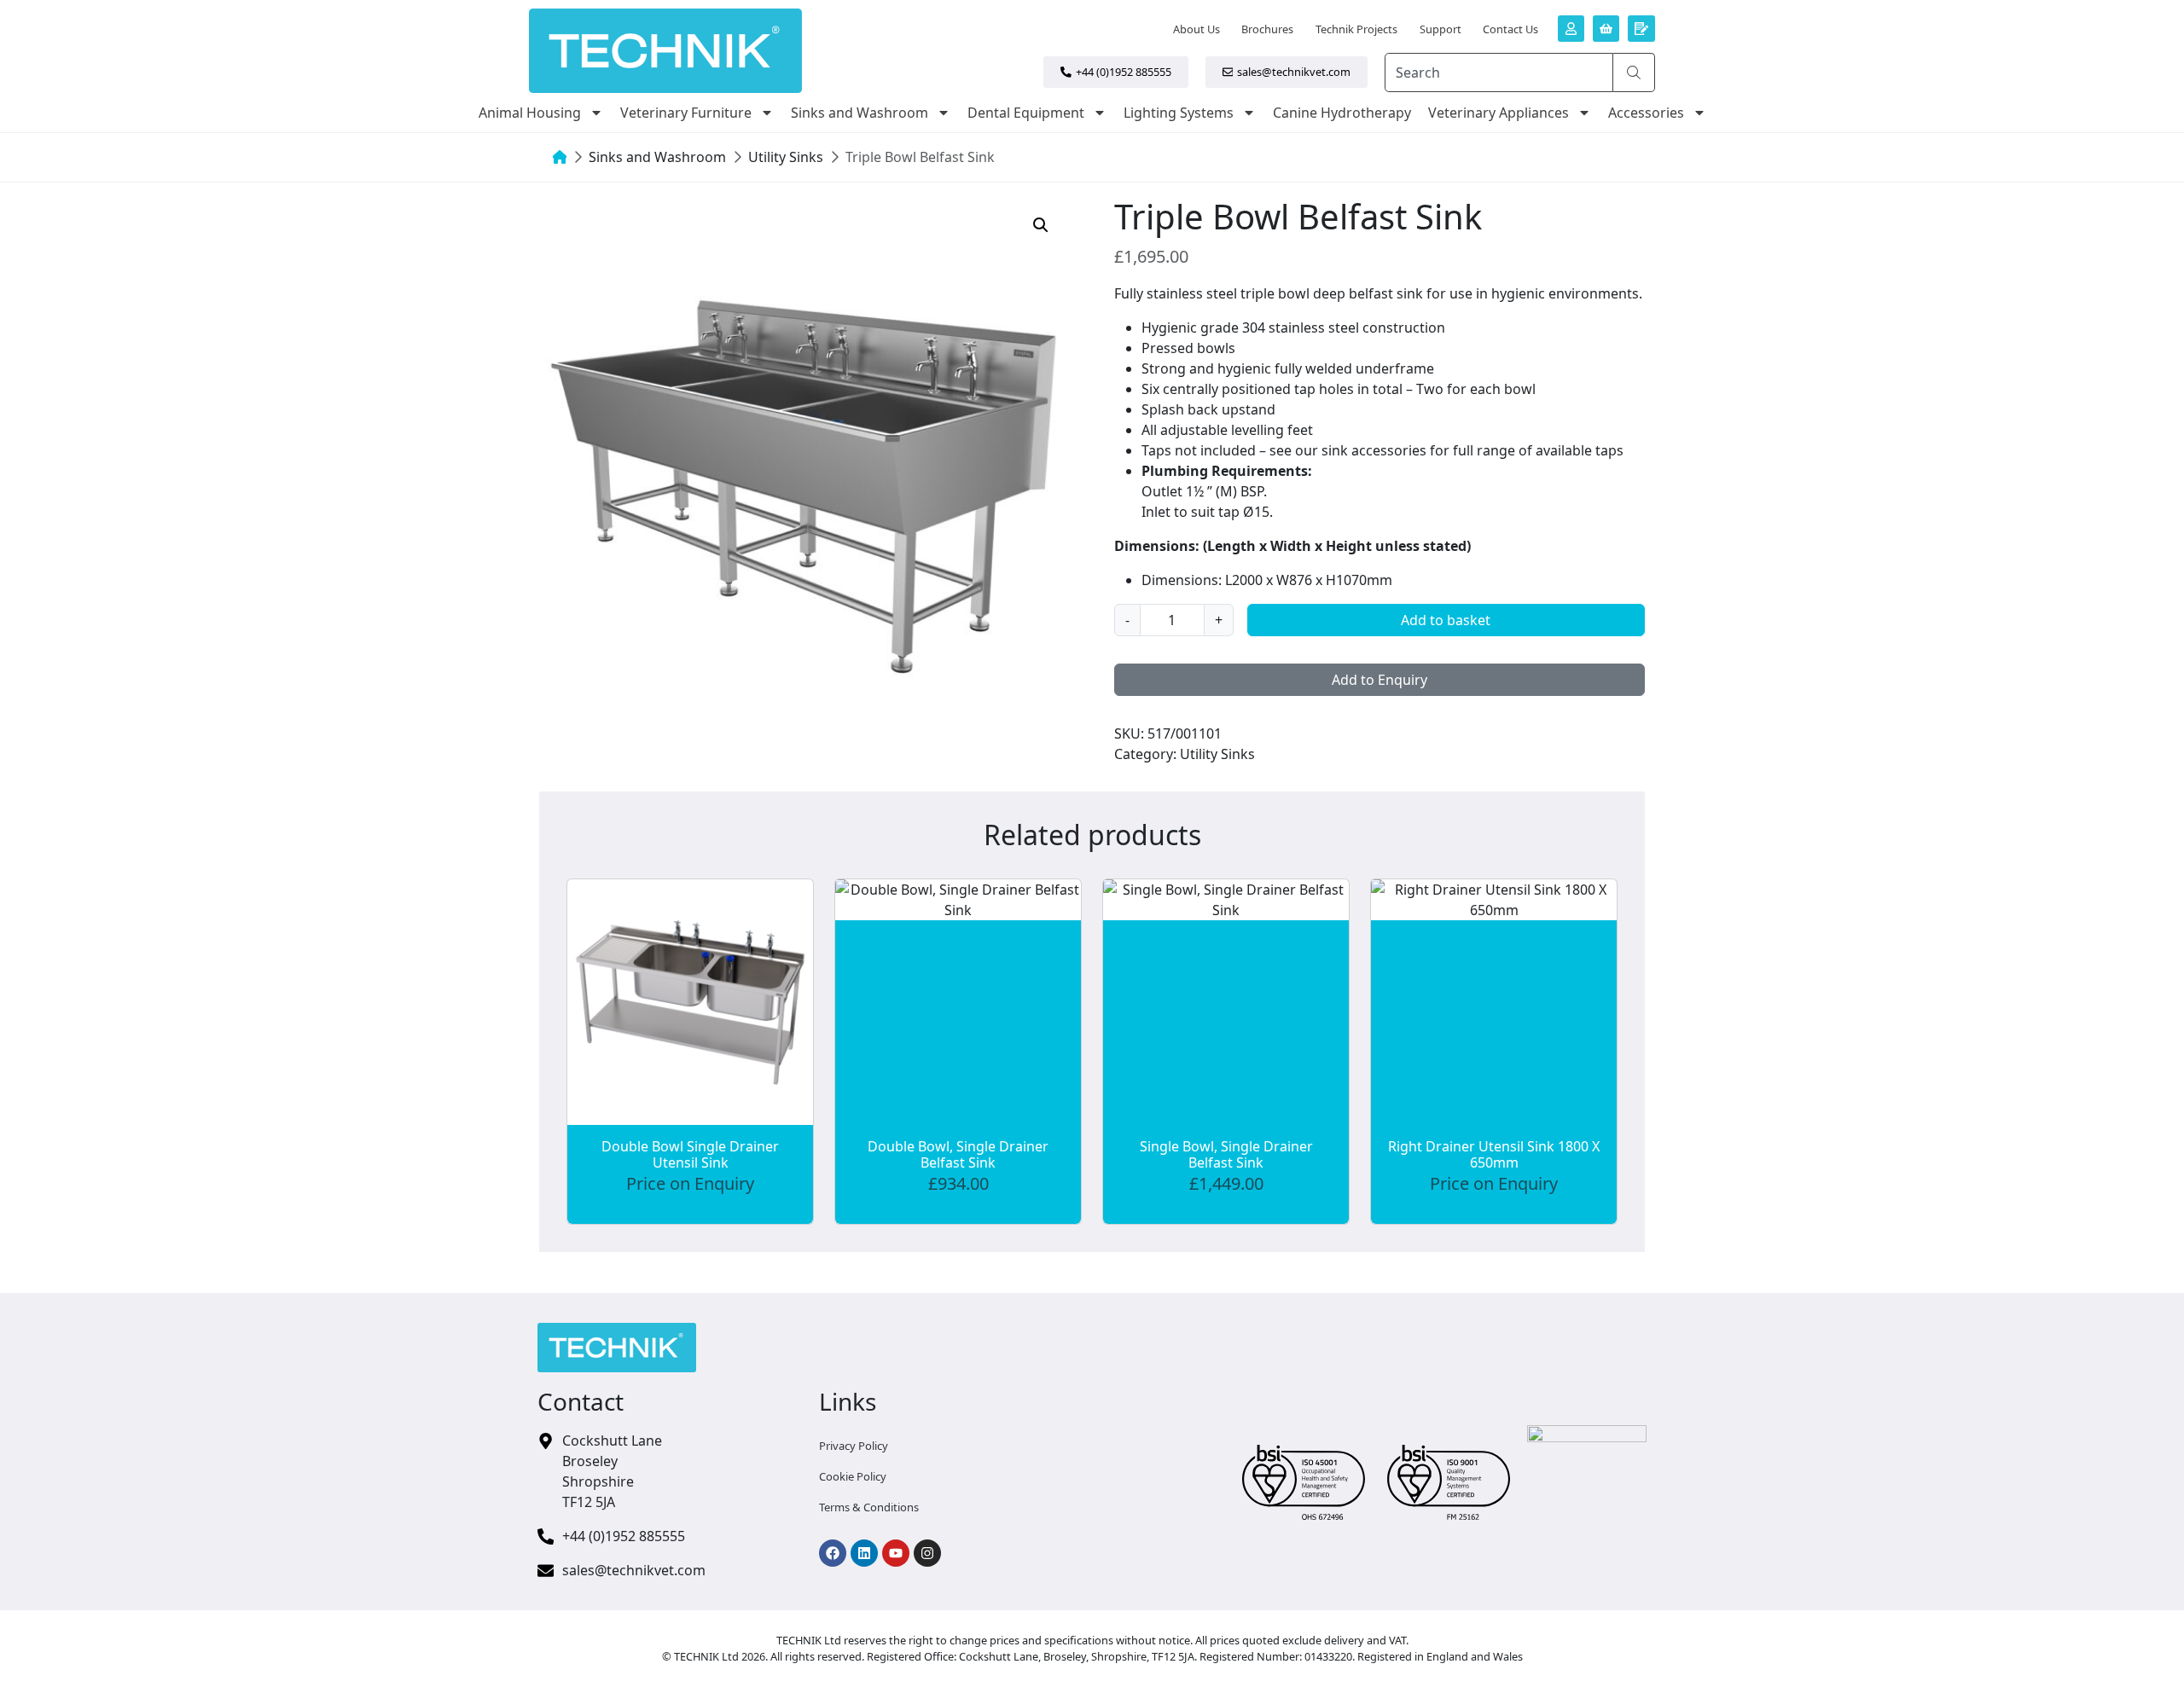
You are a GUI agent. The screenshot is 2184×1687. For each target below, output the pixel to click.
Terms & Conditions (869, 1507)
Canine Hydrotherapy (1342, 113)
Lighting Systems (1179, 113)
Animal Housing (530, 113)
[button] (1041, 225)
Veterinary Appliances (1499, 113)
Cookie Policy (853, 1476)
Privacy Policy (854, 1446)
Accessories (1646, 113)
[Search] (1634, 72)
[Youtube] (896, 1553)
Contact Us (1510, 29)
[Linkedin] (864, 1553)
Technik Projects (1356, 29)
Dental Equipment (1026, 113)
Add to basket (1446, 620)
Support (1441, 29)
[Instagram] (927, 1553)
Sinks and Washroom (860, 113)
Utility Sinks (786, 157)
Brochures (1267, 29)
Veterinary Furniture (686, 113)
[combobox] (1499, 72)
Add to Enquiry (1380, 680)
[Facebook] (833, 1553)
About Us (1197, 29)
